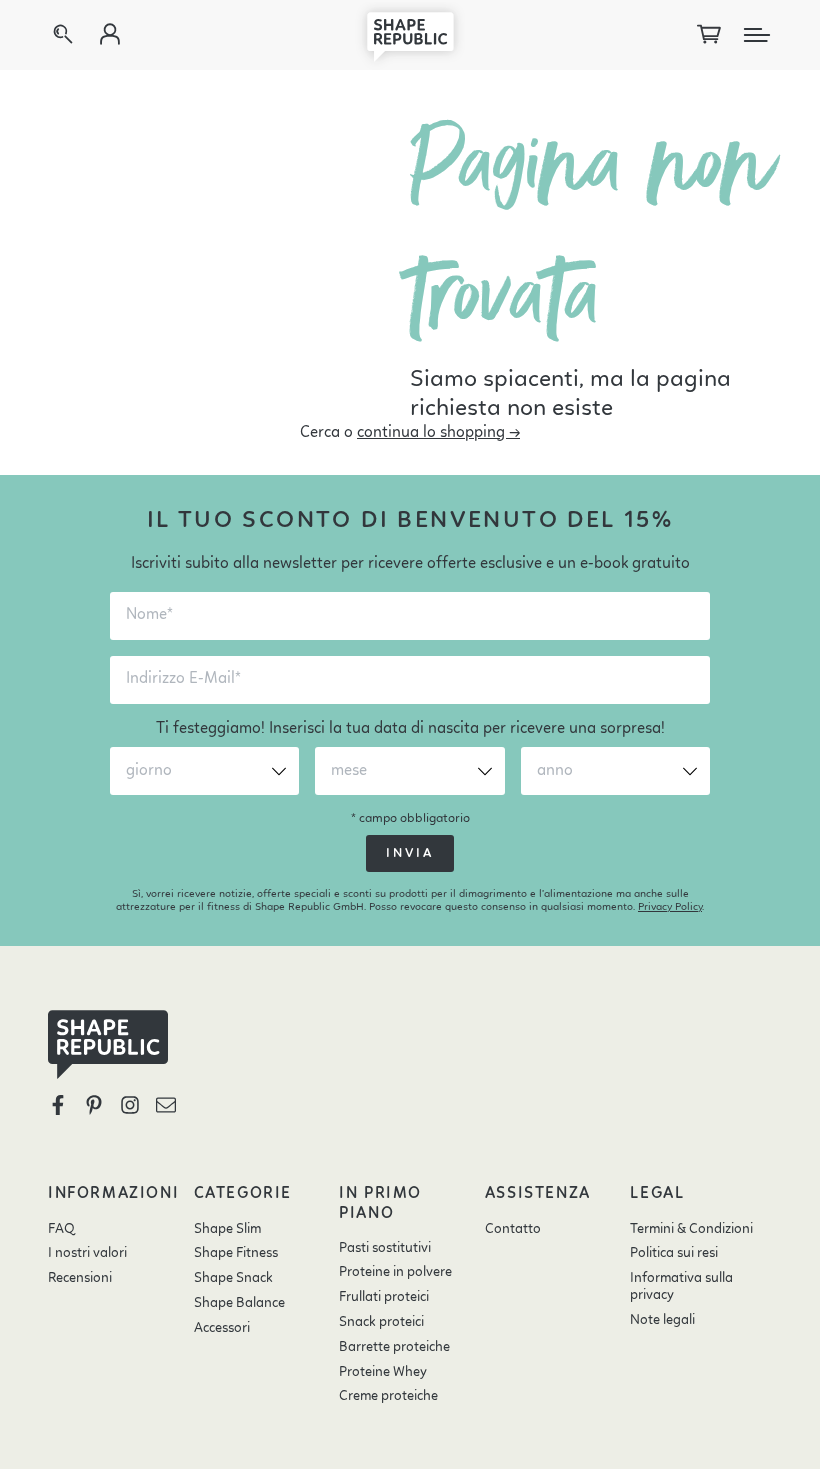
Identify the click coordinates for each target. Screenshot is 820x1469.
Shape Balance (239, 1303)
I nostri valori (87, 1253)
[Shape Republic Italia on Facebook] (58, 1105)
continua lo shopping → (438, 433)
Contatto (513, 1229)
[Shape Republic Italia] (410, 35)
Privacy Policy (670, 907)
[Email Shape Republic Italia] (166, 1105)
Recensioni (80, 1278)
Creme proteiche (388, 1396)
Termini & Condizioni (691, 1229)
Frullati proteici (384, 1297)
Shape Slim (227, 1229)
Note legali (662, 1320)
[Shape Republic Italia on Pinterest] (94, 1105)
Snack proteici (381, 1322)
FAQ (61, 1229)
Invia (410, 853)
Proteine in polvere (395, 1272)
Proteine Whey (383, 1372)
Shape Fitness (236, 1253)
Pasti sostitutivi (385, 1248)
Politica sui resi (674, 1253)
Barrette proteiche (394, 1347)
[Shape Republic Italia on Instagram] (130, 1105)
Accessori (222, 1328)
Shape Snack (233, 1278)
